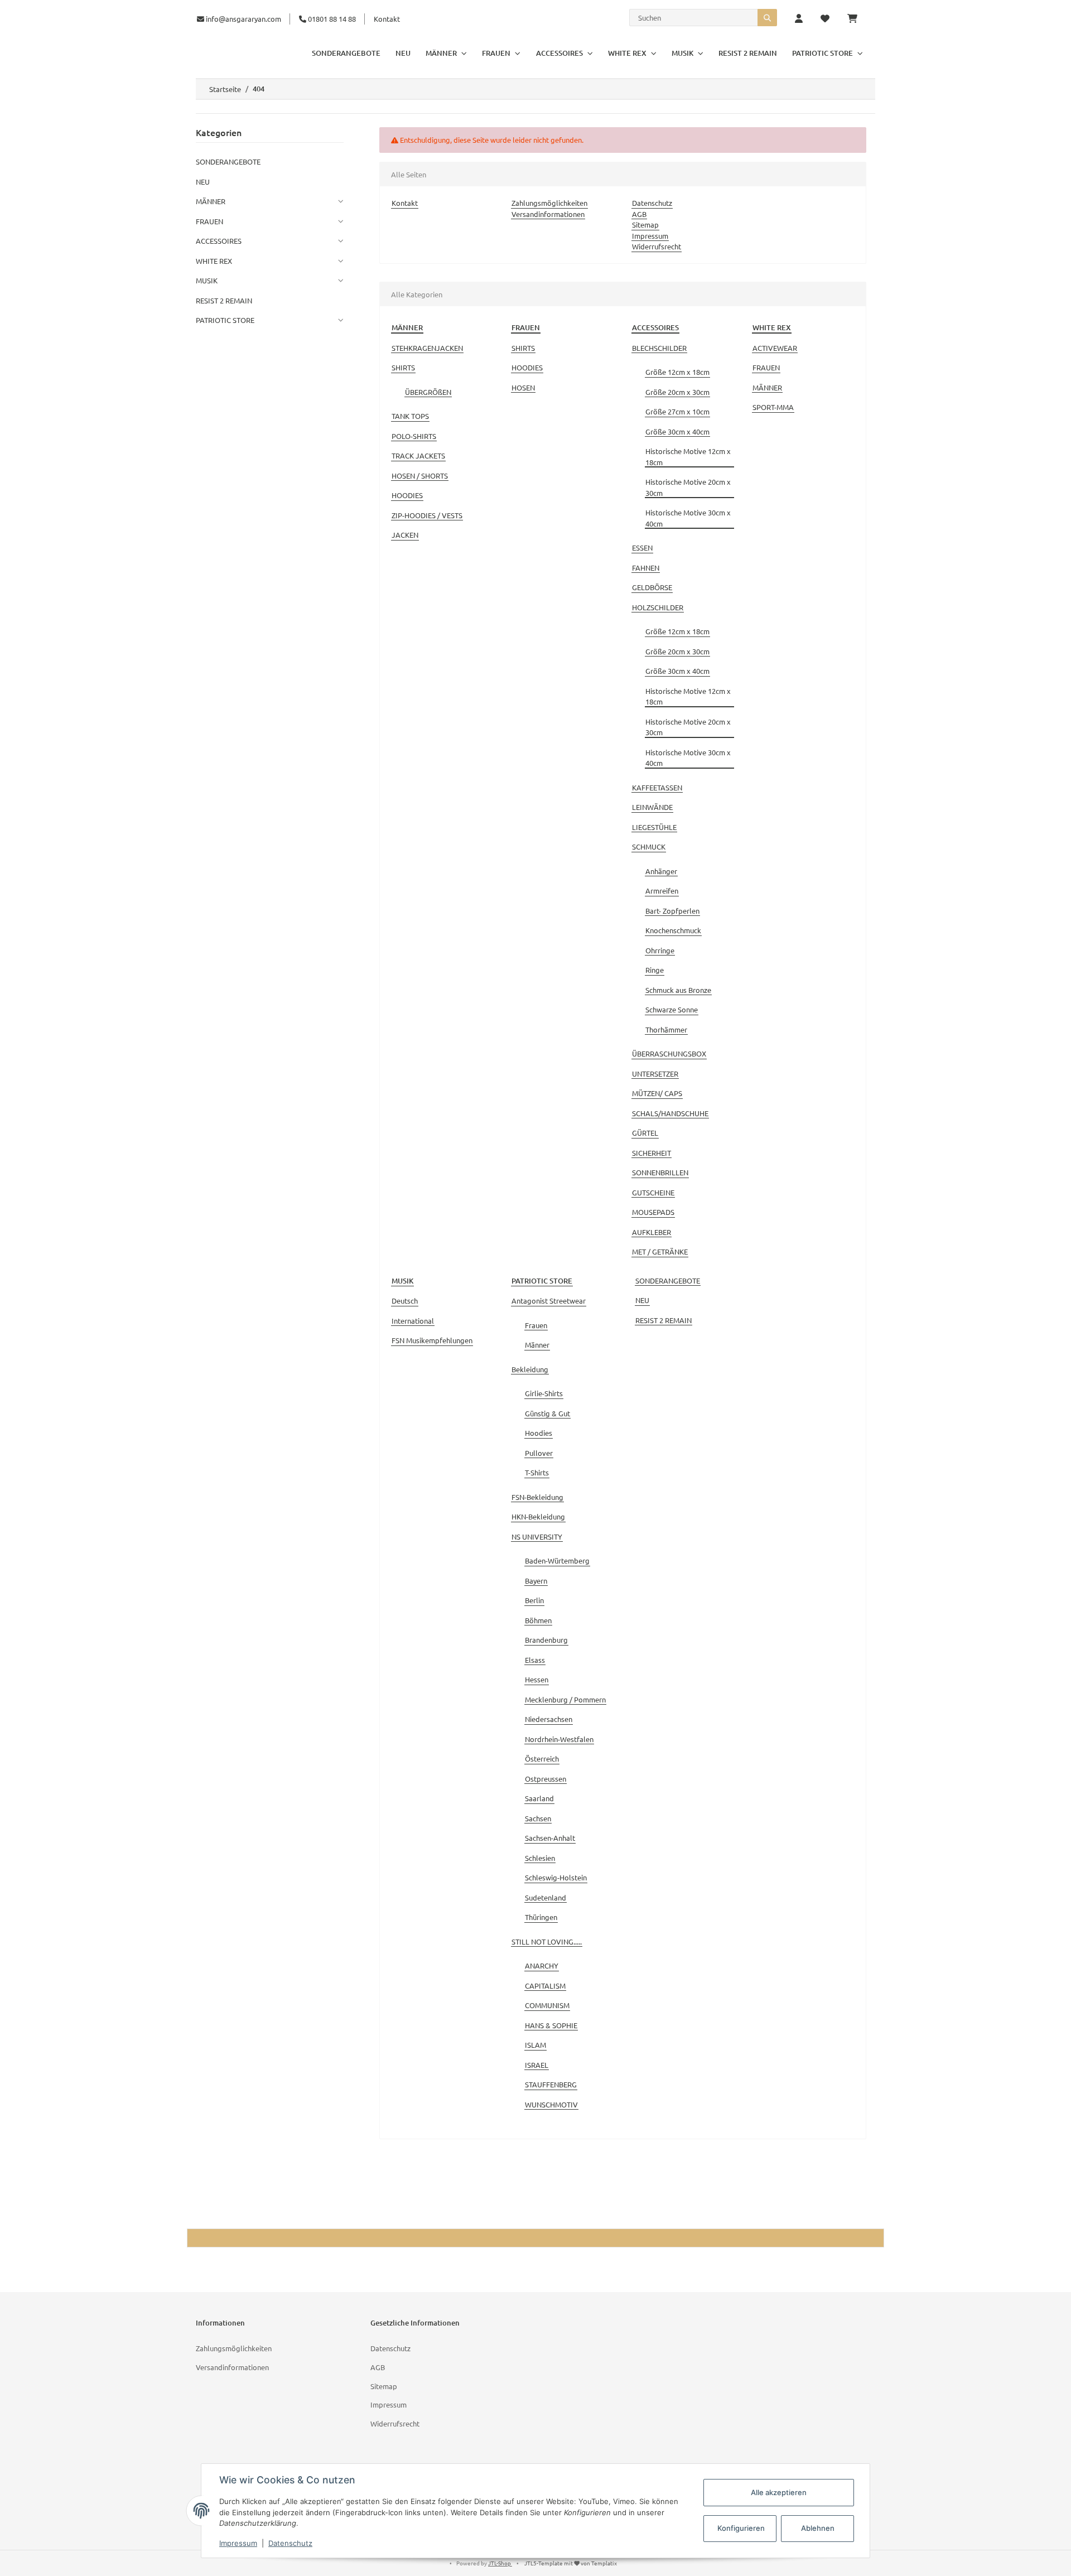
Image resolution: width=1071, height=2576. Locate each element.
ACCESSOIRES (219, 241)
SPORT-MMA (773, 407)
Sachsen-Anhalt (550, 1838)
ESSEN (642, 547)
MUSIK (207, 280)
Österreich (542, 1759)
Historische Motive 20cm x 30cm (688, 487)
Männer (537, 1345)
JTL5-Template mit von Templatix (571, 2563)
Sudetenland (546, 1897)
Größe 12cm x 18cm (677, 372)
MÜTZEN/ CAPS (657, 1093)
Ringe (655, 970)
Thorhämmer (666, 1029)
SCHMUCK (649, 846)
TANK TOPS (410, 416)
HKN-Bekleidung (538, 1516)
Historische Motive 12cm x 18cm (688, 457)
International (413, 1321)
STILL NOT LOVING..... (547, 1941)
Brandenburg (546, 1640)
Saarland (539, 1798)
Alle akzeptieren (779, 2492)
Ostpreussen (546, 1779)
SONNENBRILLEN (660, 1172)
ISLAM (535, 2045)
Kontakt (387, 19)
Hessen (537, 1679)
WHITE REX (214, 261)
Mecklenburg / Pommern (565, 1699)
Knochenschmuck (673, 930)
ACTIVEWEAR (775, 348)
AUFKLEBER (652, 1232)
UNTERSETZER (655, 1074)
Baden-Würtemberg (557, 1560)
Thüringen (541, 1917)
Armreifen (662, 891)
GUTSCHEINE (653, 1192)
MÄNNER (767, 387)
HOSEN (523, 387)
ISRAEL (537, 2065)
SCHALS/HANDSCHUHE (670, 1113)
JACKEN (405, 535)
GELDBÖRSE (652, 587)
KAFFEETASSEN (657, 787)
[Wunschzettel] (825, 19)
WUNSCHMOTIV (551, 2104)
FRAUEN (766, 367)
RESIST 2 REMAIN (664, 1320)
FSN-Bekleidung (537, 1497)
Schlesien (540, 1858)
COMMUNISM (547, 2005)
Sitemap (645, 225)
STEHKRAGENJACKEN (427, 348)
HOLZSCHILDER (658, 607)
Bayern (536, 1581)
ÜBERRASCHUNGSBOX (669, 1053)
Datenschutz (652, 203)
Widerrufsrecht (657, 246)
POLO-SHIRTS (414, 436)
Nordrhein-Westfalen (559, 1739)
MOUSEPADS (653, 1212)
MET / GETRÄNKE (660, 1251)
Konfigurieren (741, 2528)
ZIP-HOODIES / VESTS (427, 515)
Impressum (650, 236)
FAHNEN (646, 568)
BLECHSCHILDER (659, 348)
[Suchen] (767, 18)
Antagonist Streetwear (549, 1301)
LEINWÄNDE (652, 807)
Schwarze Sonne (672, 1009)
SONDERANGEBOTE (668, 1280)
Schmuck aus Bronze (678, 990)
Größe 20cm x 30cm (677, 392)
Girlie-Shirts (544, 1393)
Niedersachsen (549, 1719)
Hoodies (539, 1433)
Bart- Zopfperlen (672, 911)
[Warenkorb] (857, 19)
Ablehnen (818, 2528)
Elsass (535, 1660)
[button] (799, 19)
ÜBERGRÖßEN (428, 392)
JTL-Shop (500, 2563)
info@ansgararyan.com (243, 19)
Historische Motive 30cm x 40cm (688, 518)
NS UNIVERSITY (537, 1537)
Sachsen (538, 1818)
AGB (639, 214)
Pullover (539, 1453)
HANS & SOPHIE (551, 2025)
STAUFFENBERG (551, 2084)
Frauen (536, 1325)
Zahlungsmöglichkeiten (549, 203)
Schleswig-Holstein (556, 1877)
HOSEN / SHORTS (420, 476)
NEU (642, 1300)
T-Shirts (537, 1472)
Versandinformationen (548, 214)
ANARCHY (542, 1965)
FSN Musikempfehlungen (432, 1340)
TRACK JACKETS (418, 455)
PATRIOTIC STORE (225, 320)
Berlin (534, 1600)
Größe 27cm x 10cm (677, 411)
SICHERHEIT (652, 1153)
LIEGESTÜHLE (654, 827)
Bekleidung (530, 1369)
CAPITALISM (545, 1986)
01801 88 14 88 (331, 19)
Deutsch (405, 1301)
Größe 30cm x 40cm (677, 431)
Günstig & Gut (547, 1413)
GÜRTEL (645, 1133)
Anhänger (661, 871)
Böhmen (538, 1620)
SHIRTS (403, 367)
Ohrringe (660, 950)
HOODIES (407, 495)
